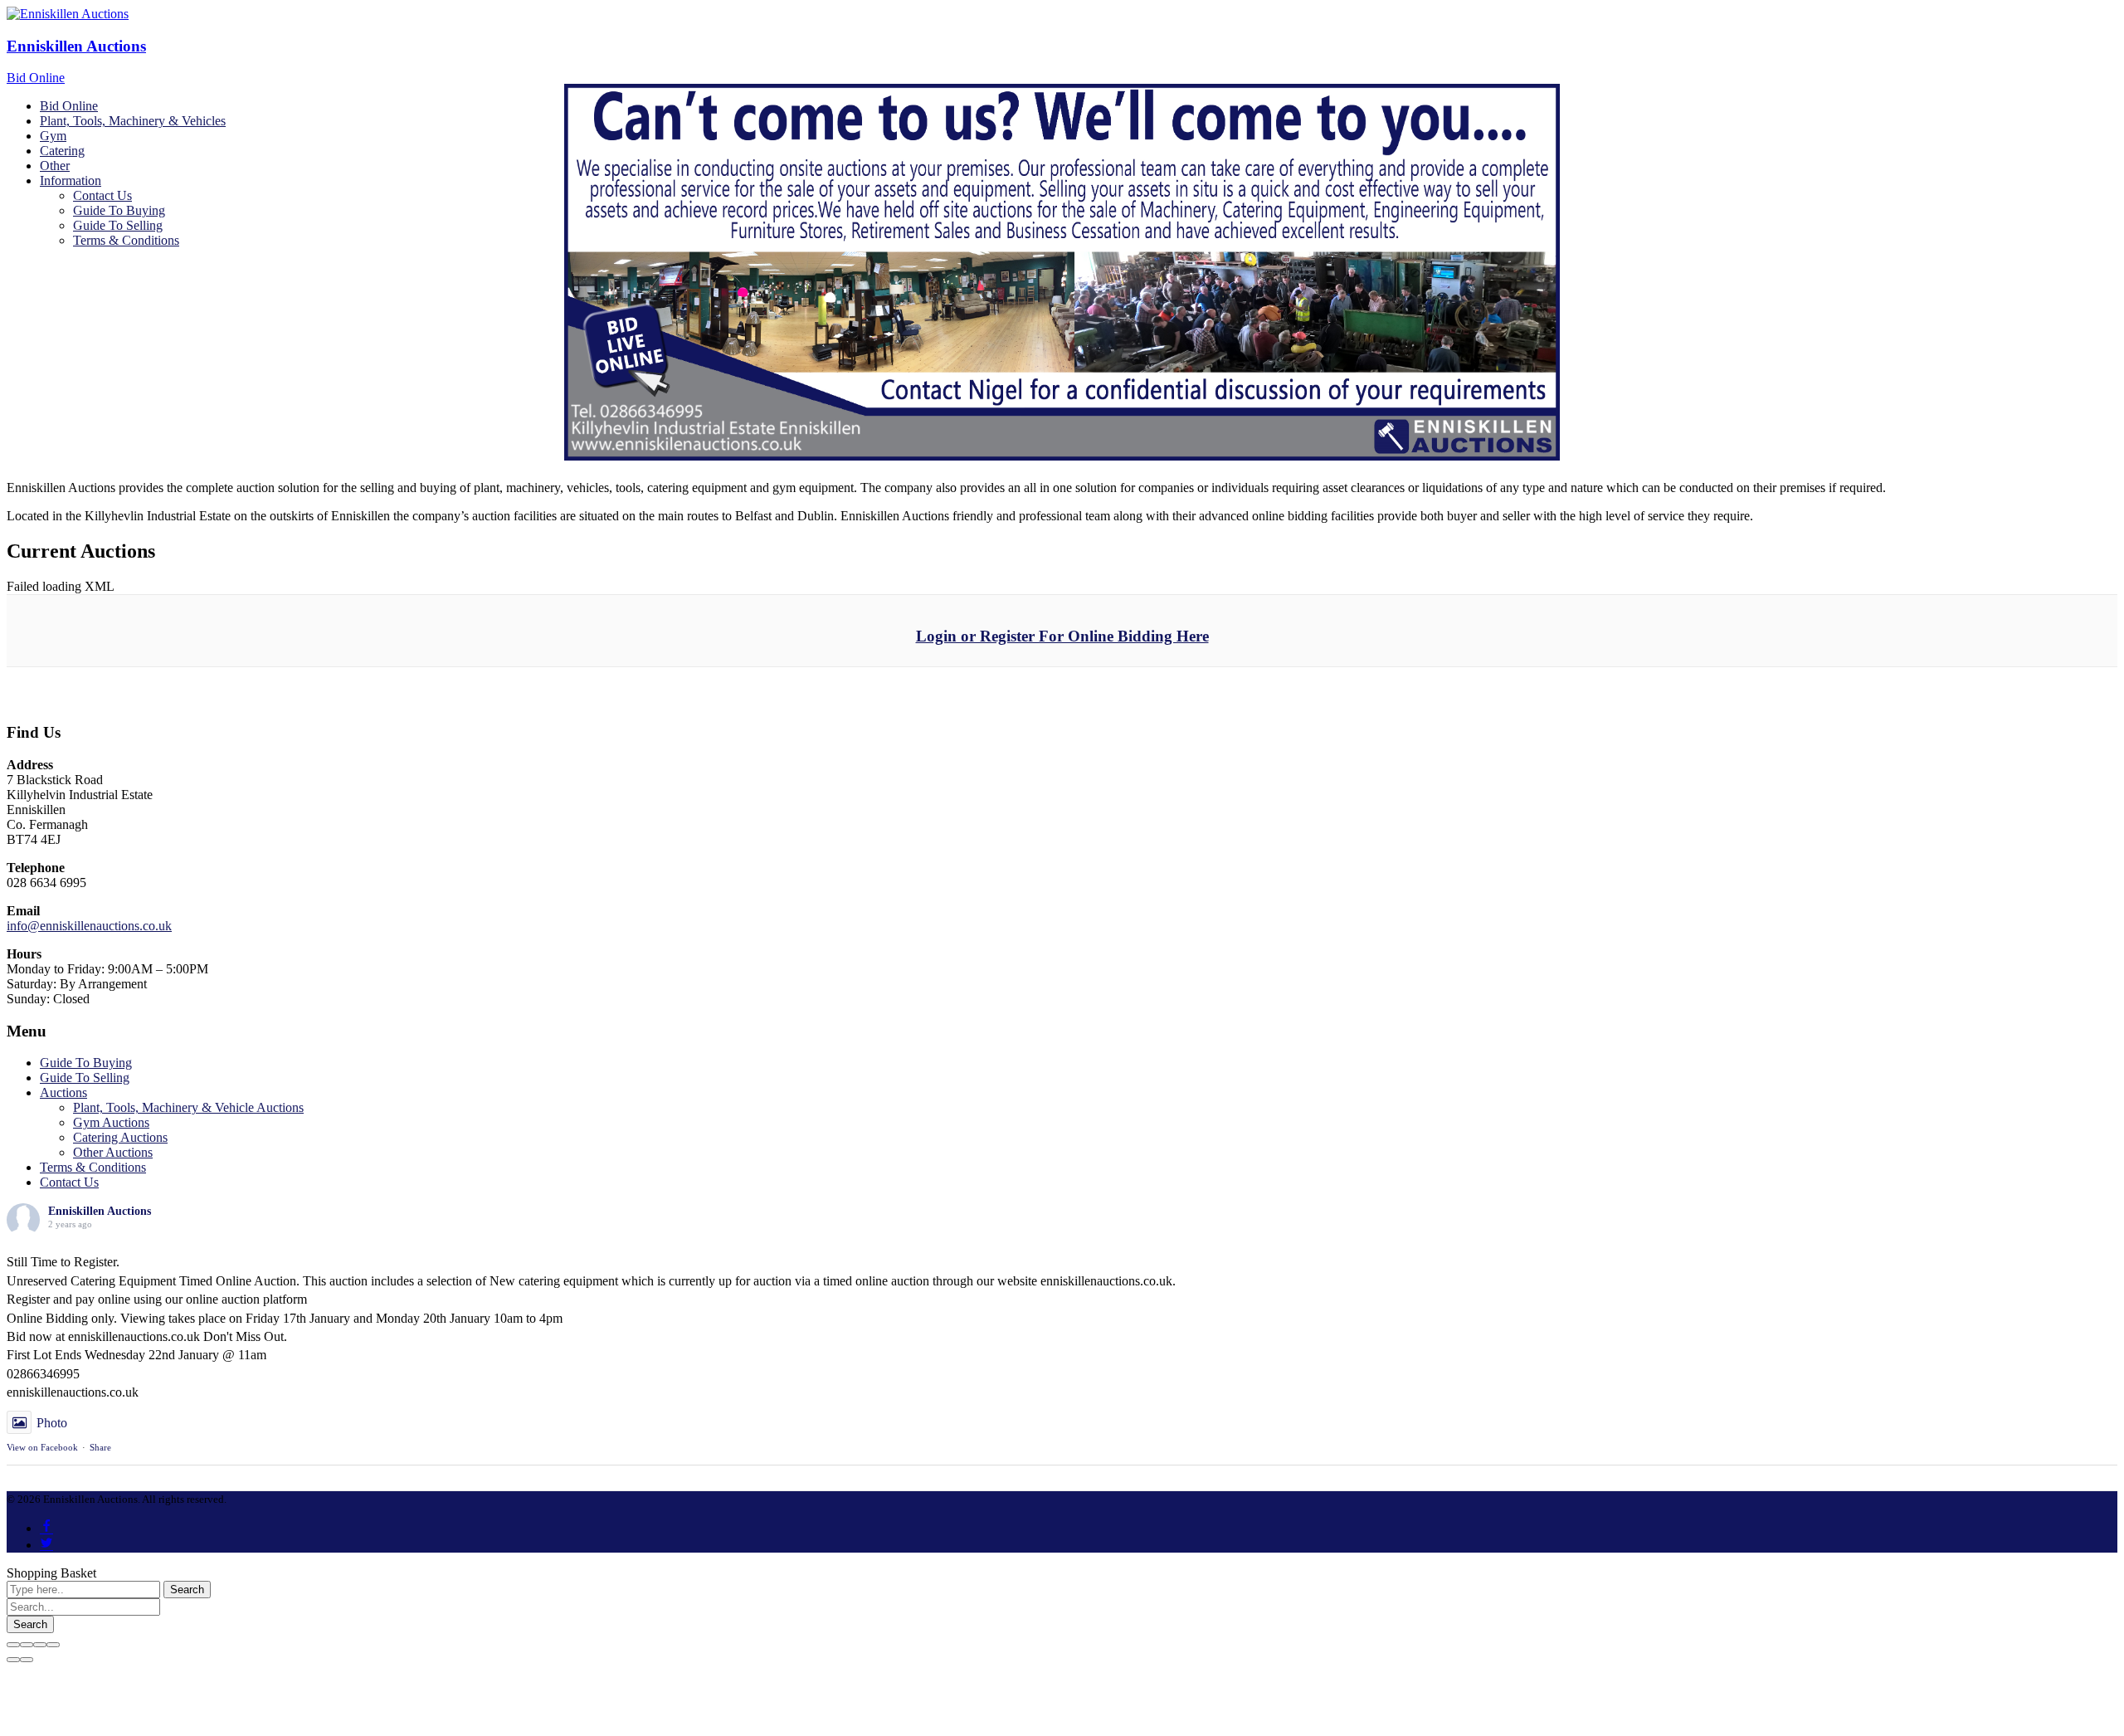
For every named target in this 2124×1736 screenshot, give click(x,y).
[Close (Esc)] (13, 1645)
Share (100, 1447)
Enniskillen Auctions (76, 46)
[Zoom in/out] (53, 1645)
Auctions (63, 1092)
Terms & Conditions (93, 1167)
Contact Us (69, 1182)
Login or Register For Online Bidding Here (1062, 636)
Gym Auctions (111, 1122)
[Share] (27, 1645)
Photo (52, 1423)
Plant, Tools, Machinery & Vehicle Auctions (188, 1107)
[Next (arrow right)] (27, 1660)
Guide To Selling (85, 1078)
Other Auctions (113, 1152)
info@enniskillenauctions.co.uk (89, 926)
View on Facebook (42, 1447)
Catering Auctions (120, 1137)
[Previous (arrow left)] (13, 1660)
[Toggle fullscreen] (40, 1645)
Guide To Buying (86, 1063)
